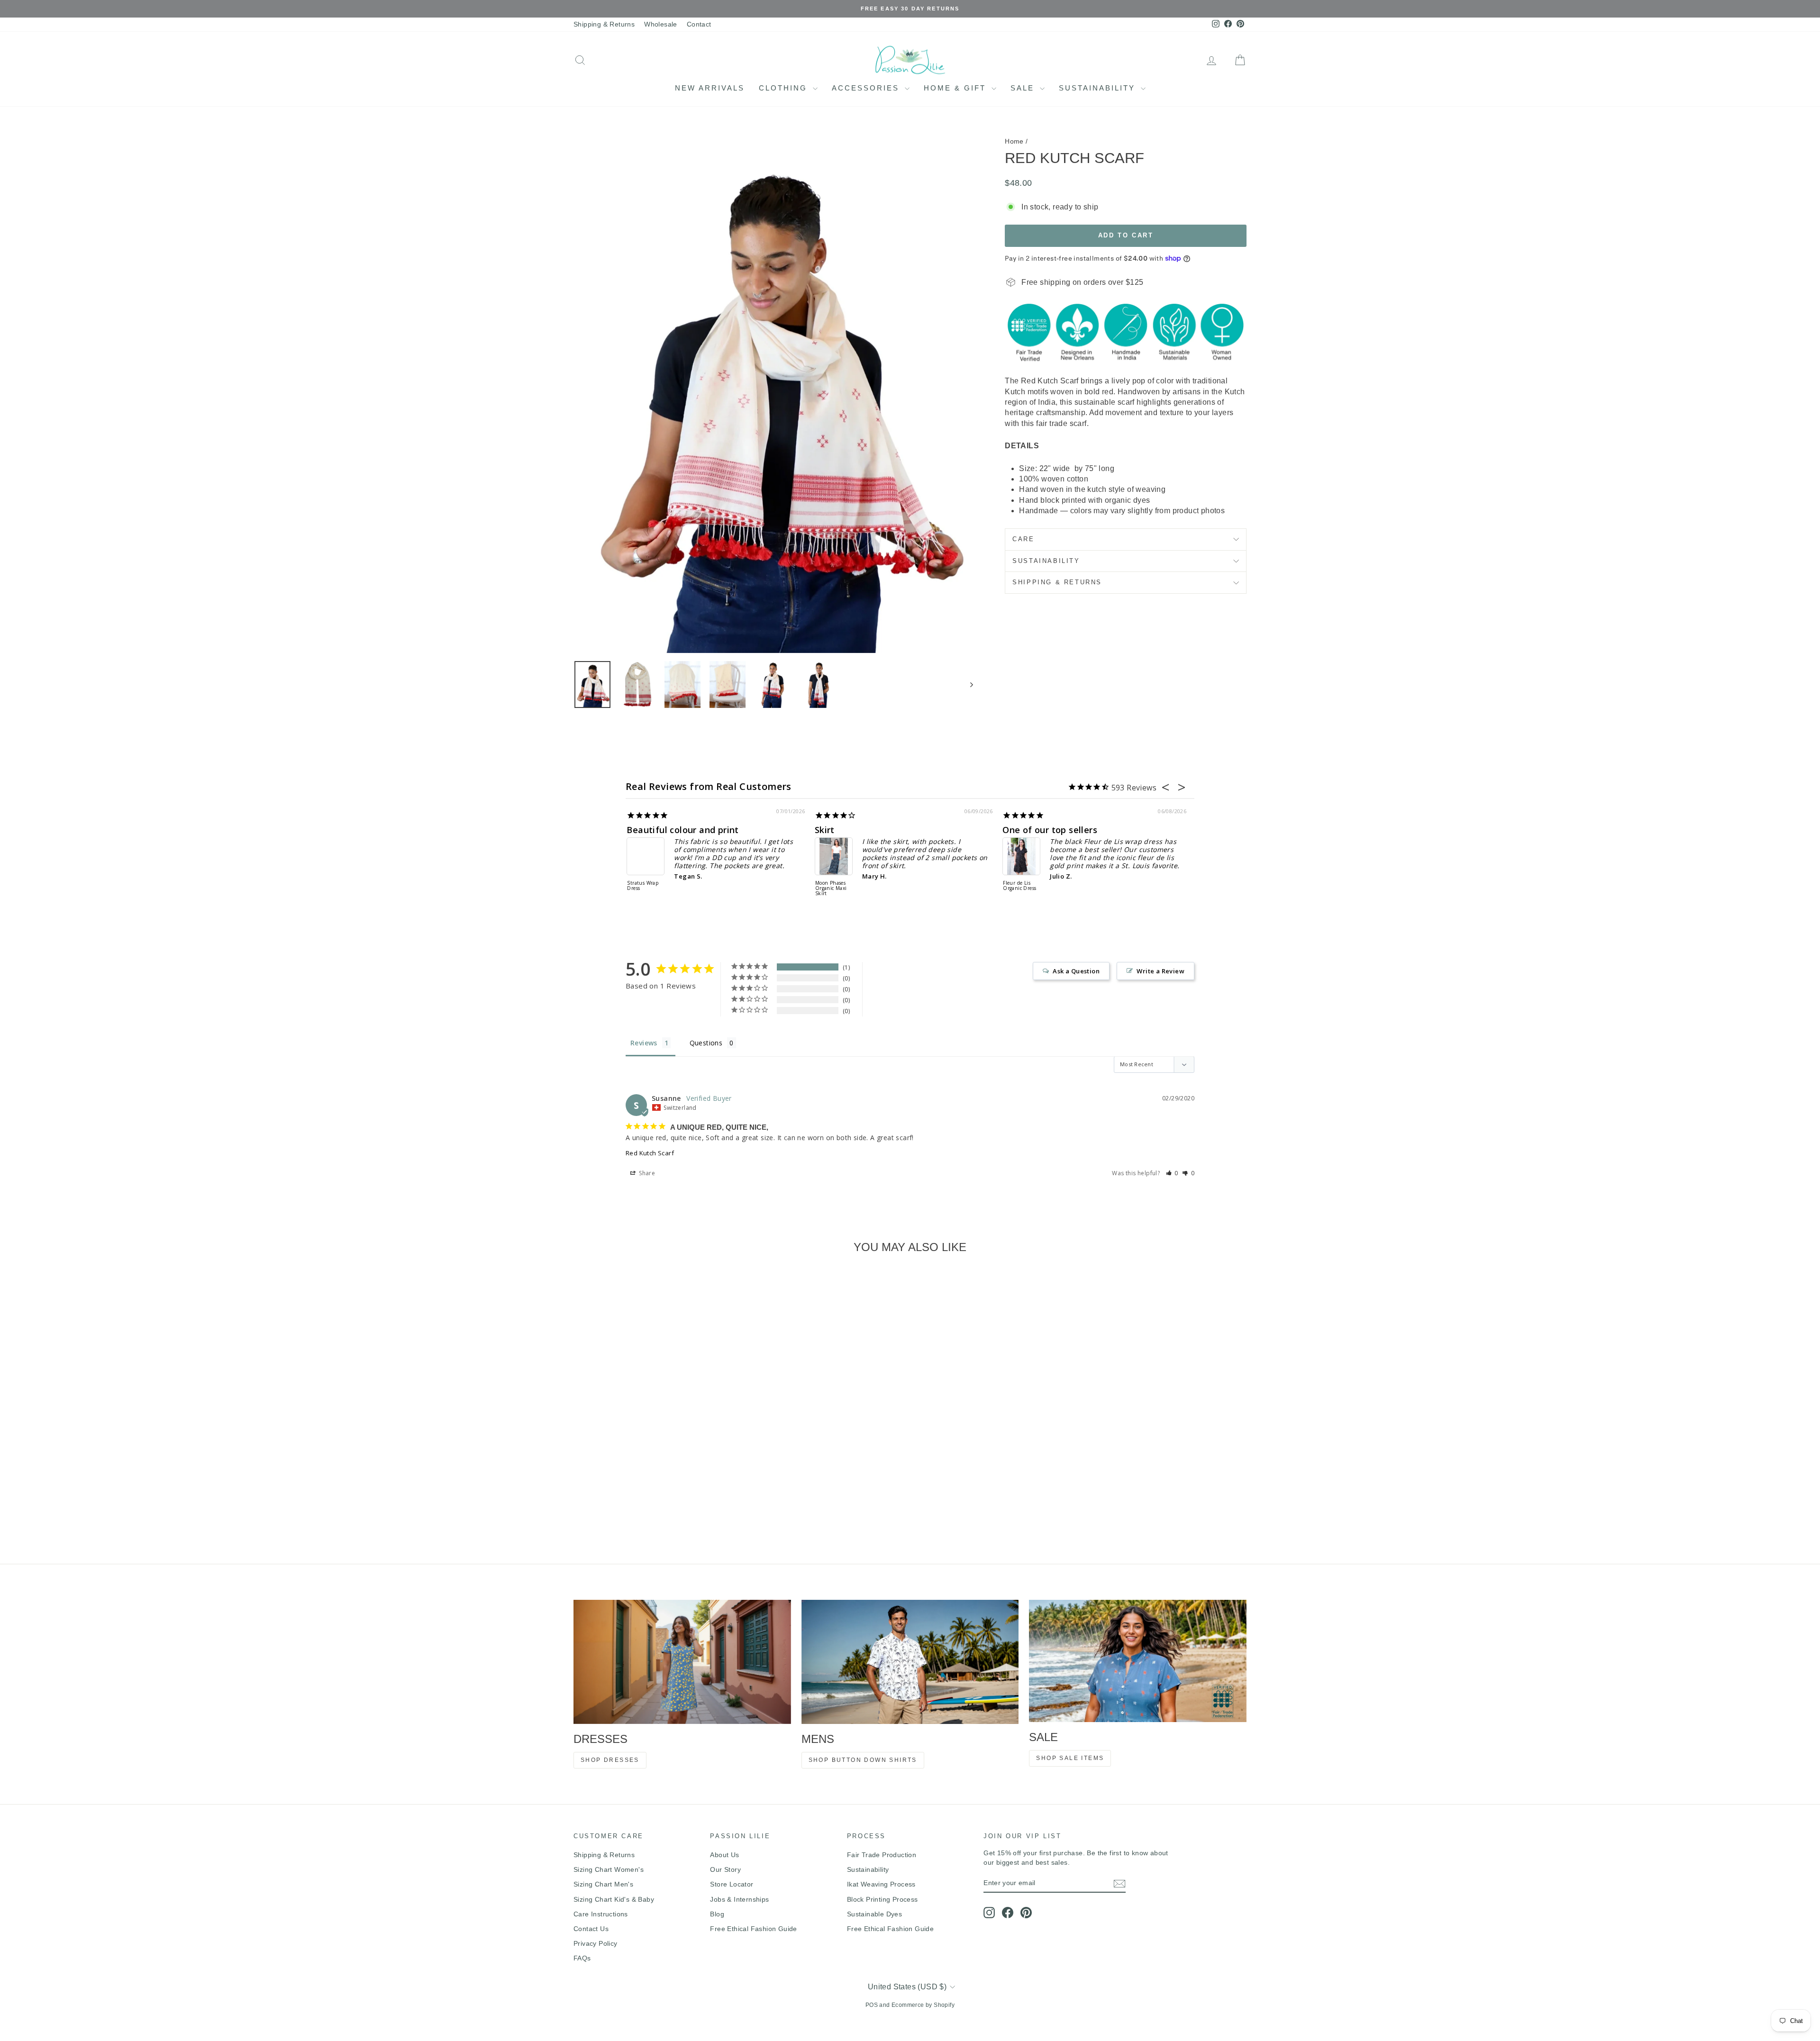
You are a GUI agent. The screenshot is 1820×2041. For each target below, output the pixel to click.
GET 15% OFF (981, 1103)
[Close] (1041, 931)
